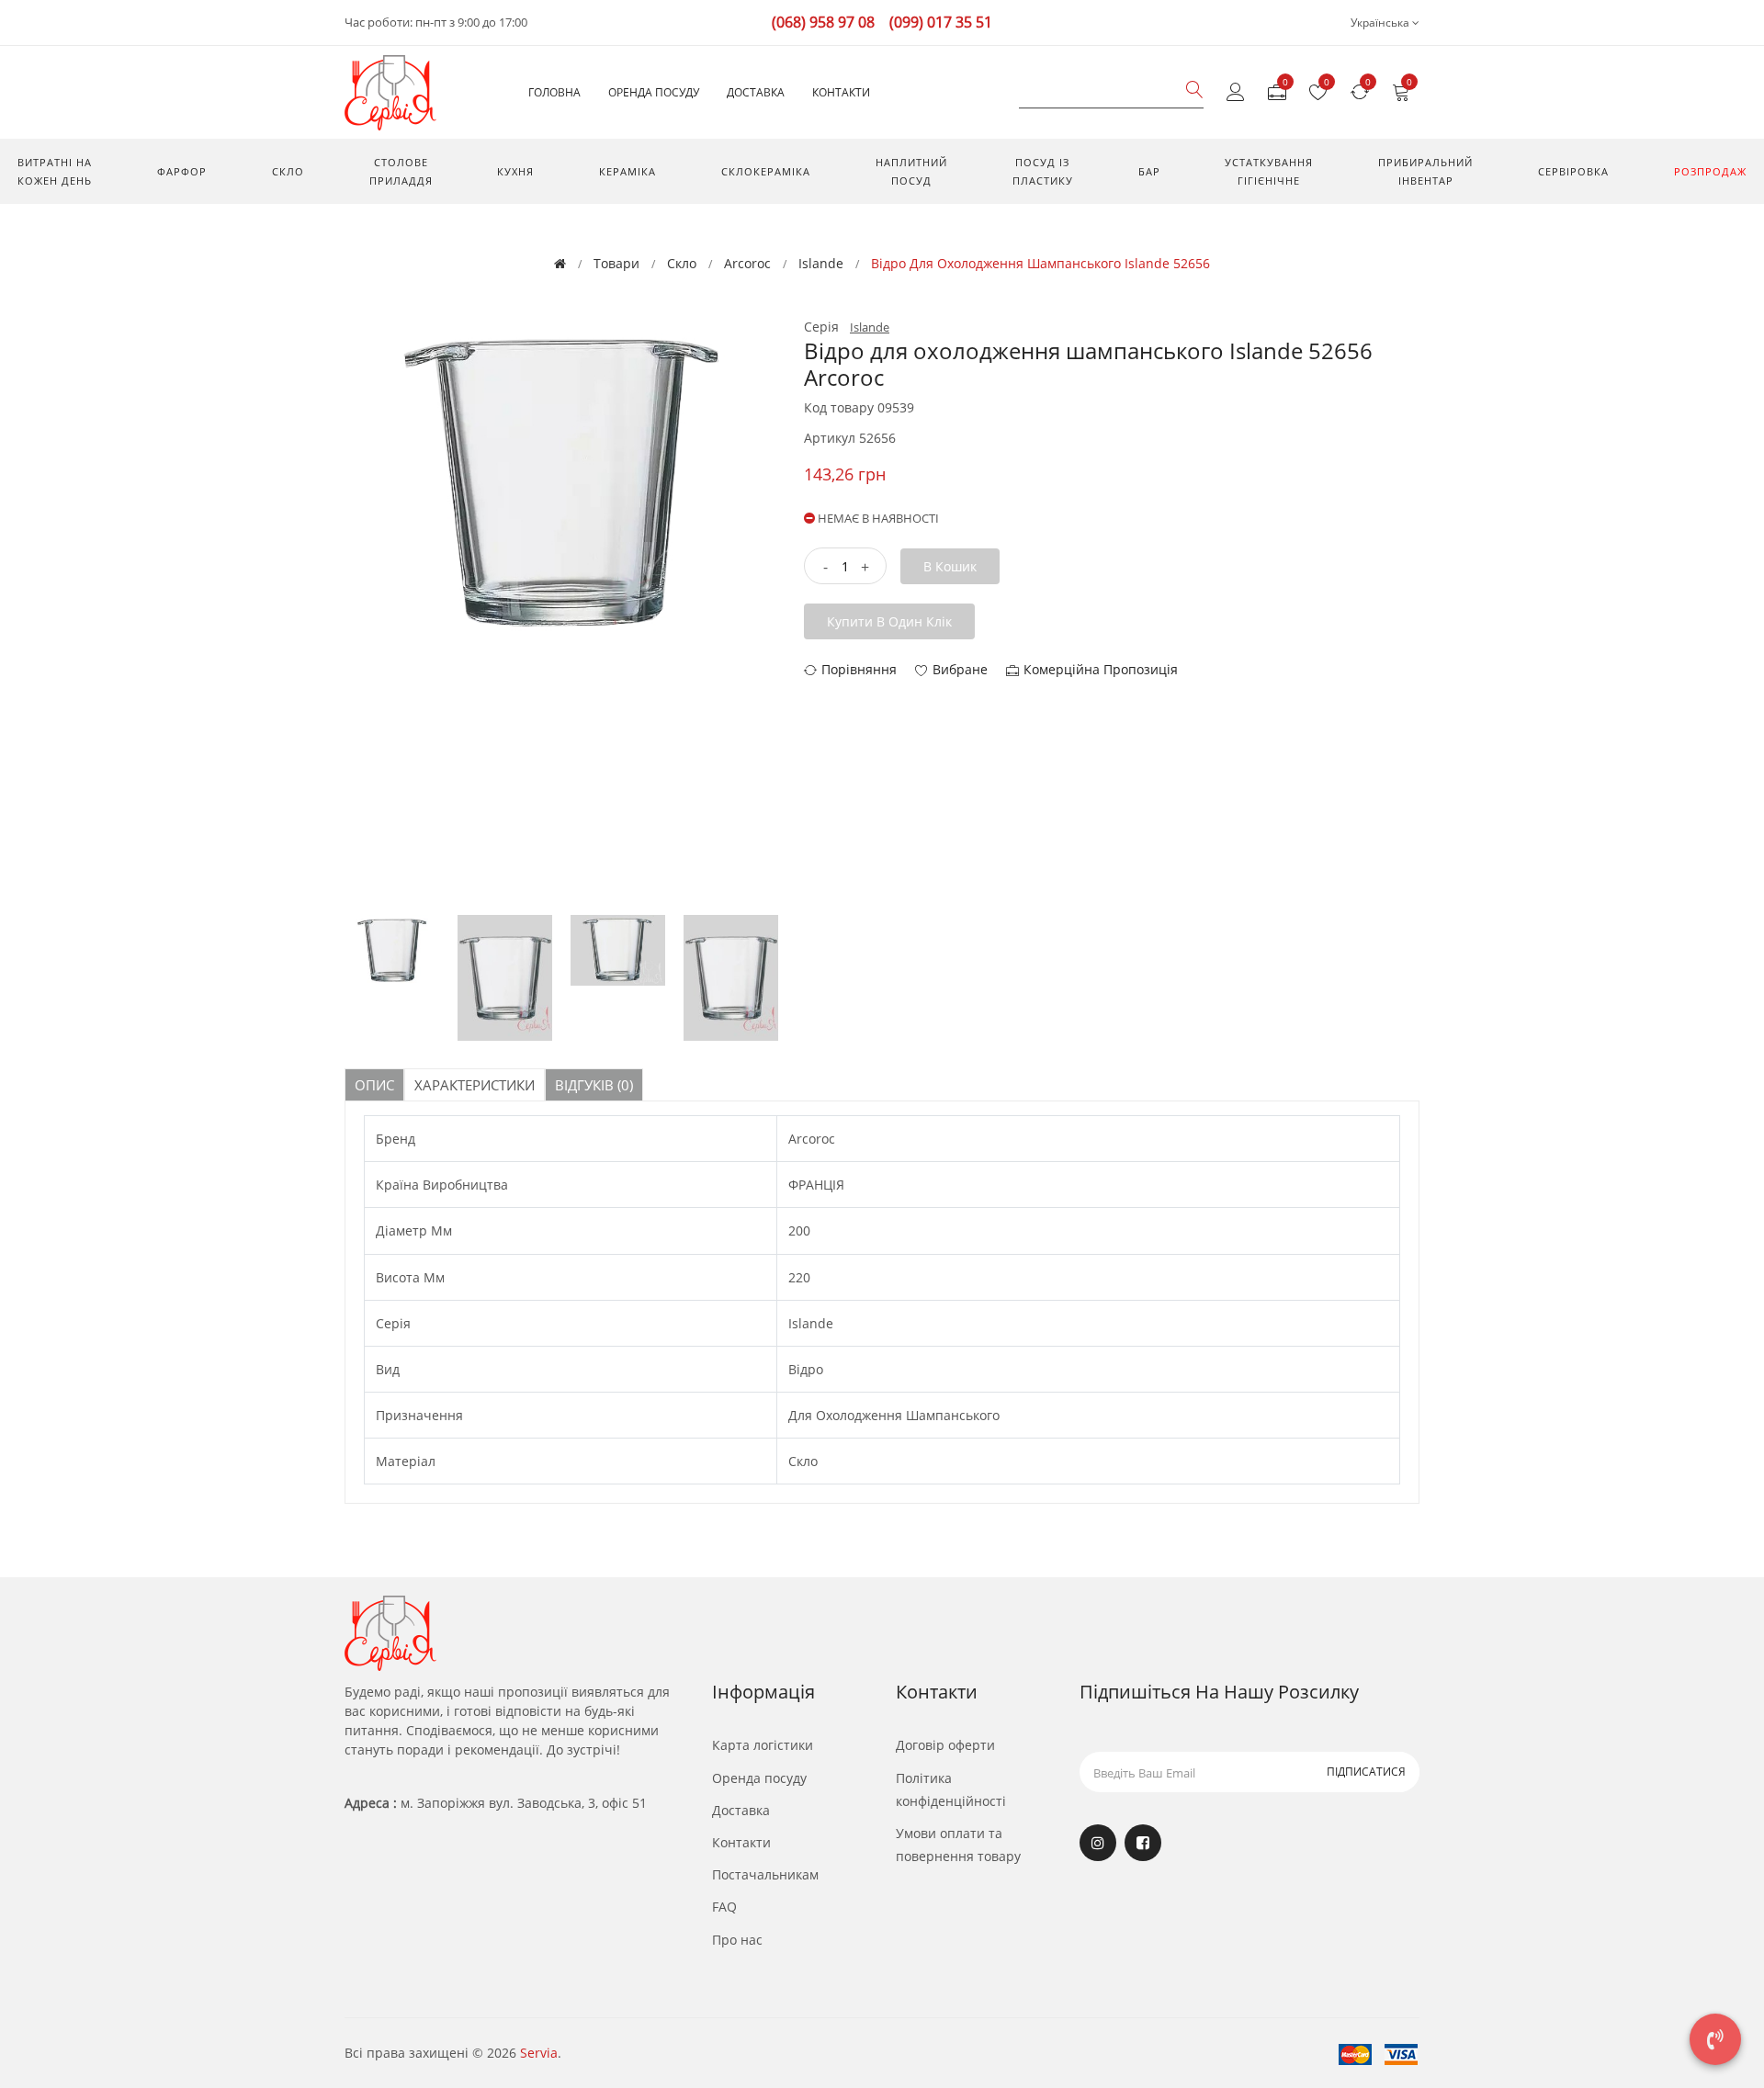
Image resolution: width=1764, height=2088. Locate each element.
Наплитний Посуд (911, 171)
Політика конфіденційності (951, 1789)
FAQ (724, 1907)
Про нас (737, 1940)
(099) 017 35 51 (941, 22)
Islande (821, 263)
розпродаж (1710, 171)
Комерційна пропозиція (1101, 669)
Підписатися (1366, 1772)
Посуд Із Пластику (1043, 171)
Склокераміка (766, 171)
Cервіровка (1573, 171)
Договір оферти (945, 1745)
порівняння (859, 669)
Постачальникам (765, 1874)
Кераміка (628, 171)
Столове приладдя (401, 171)
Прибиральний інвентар (1425, 171)
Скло (288, 171)
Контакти (841, 92)
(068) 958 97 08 (823, 22)
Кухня (515, 171)
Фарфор (182, 171)
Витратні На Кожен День (55, 171)
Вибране (960, 669)
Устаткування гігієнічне (1269, 171)
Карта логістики (763, 1745)
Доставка (756, 92)
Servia (539, 2053)
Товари (616, 263)
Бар (1149, 171)
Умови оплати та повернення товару (958, 1845)
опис (374, 1085)
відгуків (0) (594, 1085)
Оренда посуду (654, 92)
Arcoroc (747, 263)
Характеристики (475, 1085)
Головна (554, 92)
